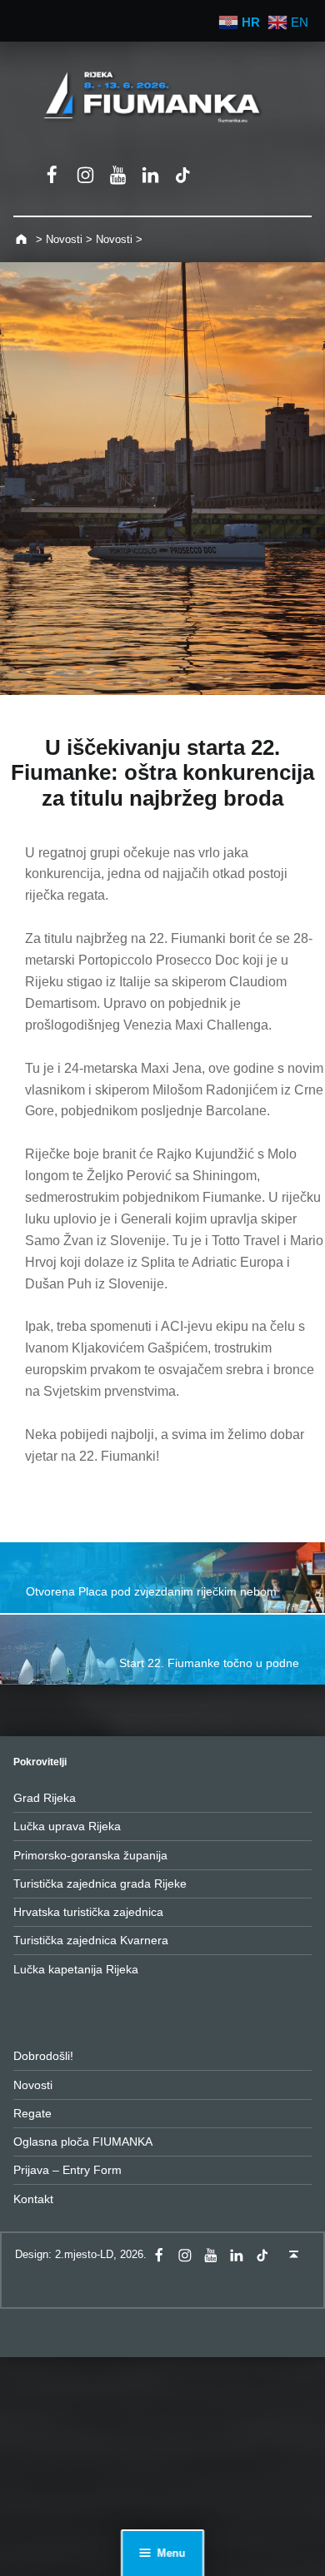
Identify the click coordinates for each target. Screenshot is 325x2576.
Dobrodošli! (43, 2056)
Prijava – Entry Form (67, 2170)
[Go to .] (23, 239)
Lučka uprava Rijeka (67, 1826)
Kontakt (33, 2199)
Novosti (33, 2085)
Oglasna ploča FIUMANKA (83, 2142)
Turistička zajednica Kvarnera (91, 1940)
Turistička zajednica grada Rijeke (100, 1884)
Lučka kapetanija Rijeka (76, 1969)
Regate (32, 2113)
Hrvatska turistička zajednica (88, 1912)
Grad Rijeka (45, 1798)
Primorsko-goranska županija (90, 1855)
